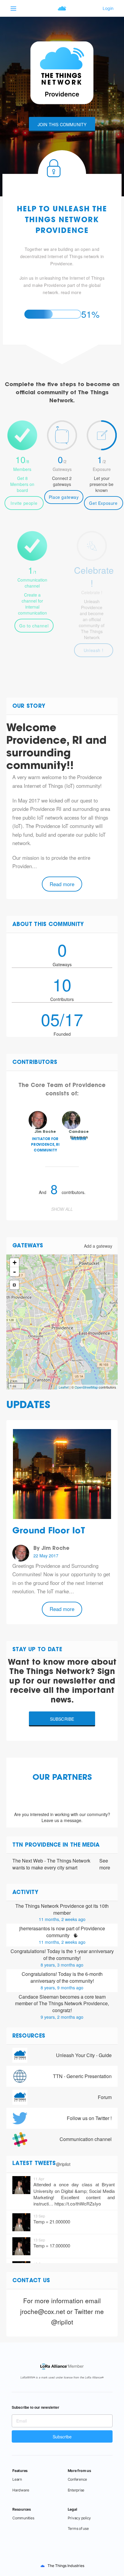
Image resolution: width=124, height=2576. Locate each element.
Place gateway (64, 497)
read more (71, 292)
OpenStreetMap (86, 1387)
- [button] (14, 1272)
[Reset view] (14, 1285)
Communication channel (86, 2139)
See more (105, 1864)
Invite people (24, 503)
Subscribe (62, 1719)
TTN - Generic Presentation (82, 2076)
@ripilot (63, 2164)
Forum (105, 2097)
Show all (62, 1209)
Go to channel (34, 626)
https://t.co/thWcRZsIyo (78, 2204)
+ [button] (15, 1263)
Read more (62, 884)
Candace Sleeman (39, 1997)
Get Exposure (103, 503)
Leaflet (64, 1387)
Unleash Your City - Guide (84, 2055)
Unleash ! (93, 650)
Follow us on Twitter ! (89, 2118)
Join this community (62, 124)
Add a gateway (98, 1246)
